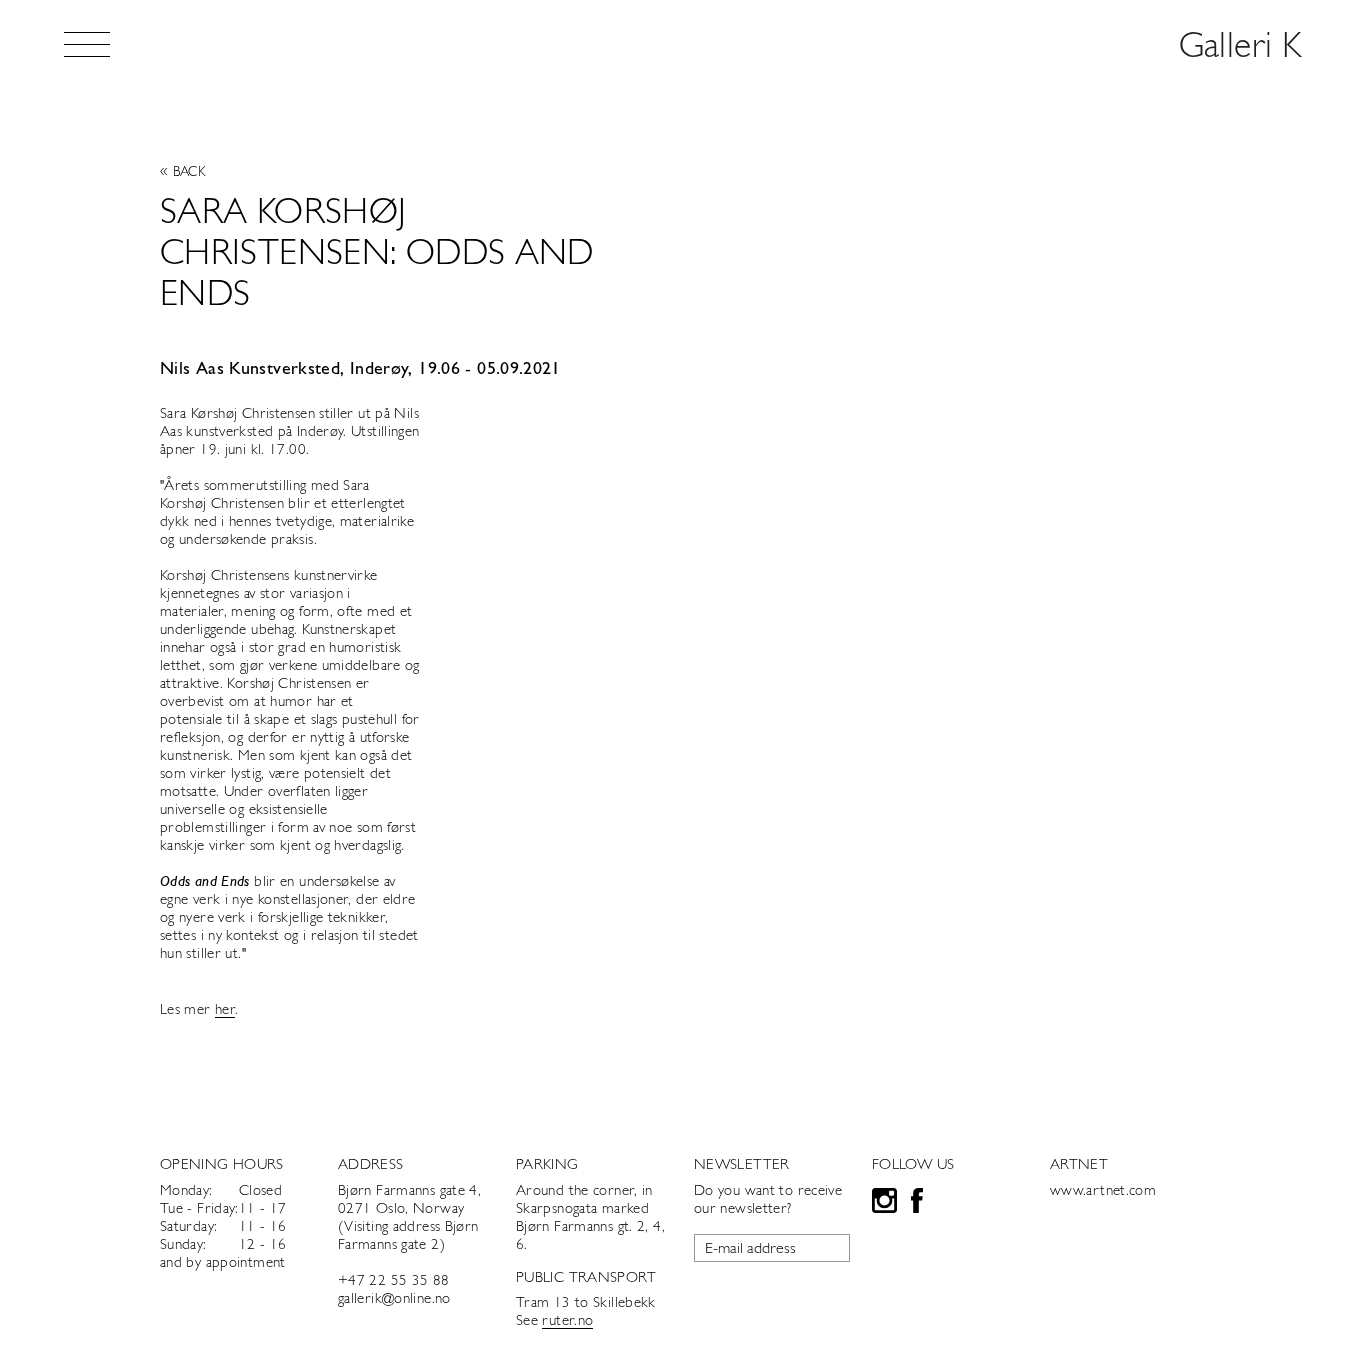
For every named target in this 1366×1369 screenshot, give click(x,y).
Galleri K (1240, 48)
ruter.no (567, 1321)
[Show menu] (87, 44)
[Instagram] (884, 1203)
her (225, 1010)
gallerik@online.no (394, 1299)
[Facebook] (917, 1203)
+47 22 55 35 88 (394, 1281)
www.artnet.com (1103, 1191)
